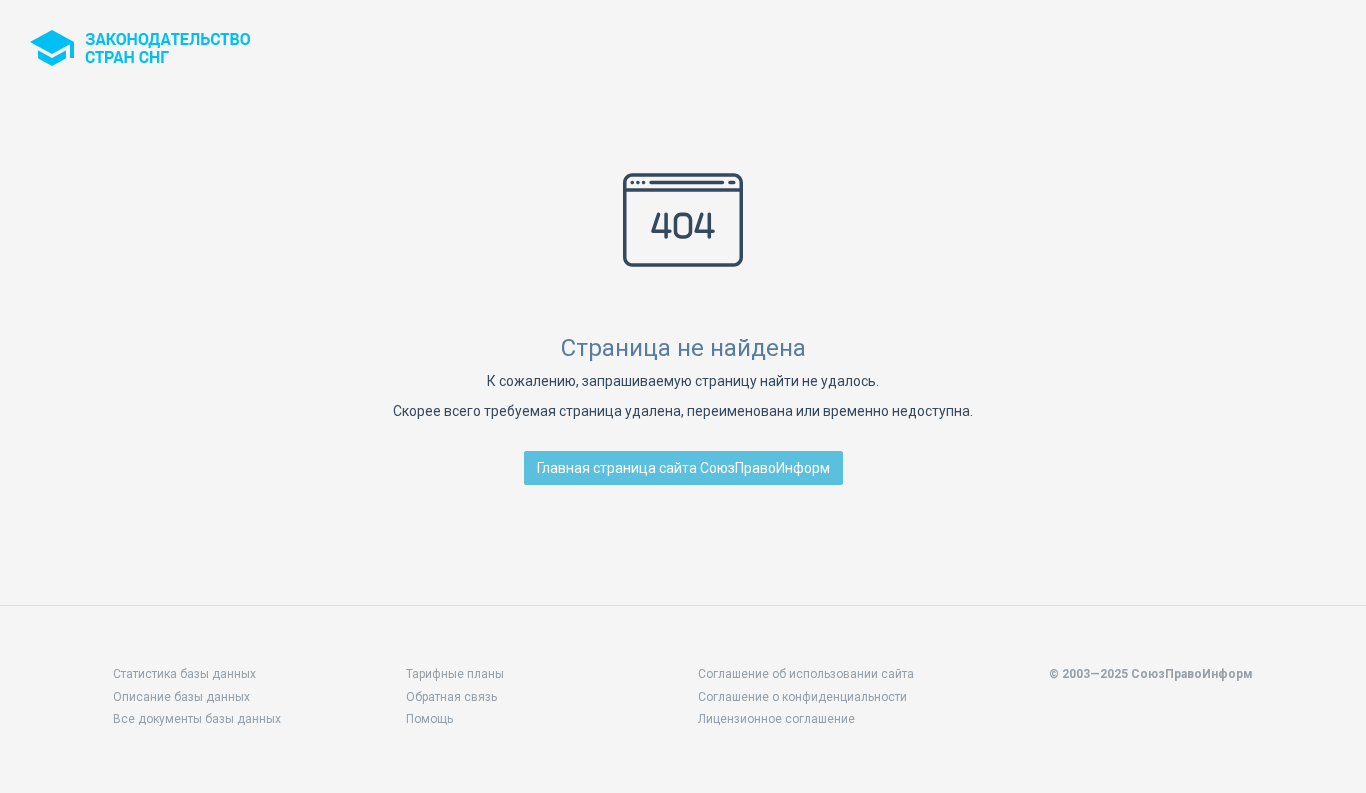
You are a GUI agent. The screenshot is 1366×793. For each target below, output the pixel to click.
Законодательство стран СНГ (140, 48)
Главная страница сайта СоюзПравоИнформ (683, 468)
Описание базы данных (181, 697)
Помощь (429, 719)
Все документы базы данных (197, 719)
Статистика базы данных (184, 674)
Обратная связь (451, 697)
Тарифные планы (455, 674)
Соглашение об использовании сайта (806, 674)
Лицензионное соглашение (776, 719)
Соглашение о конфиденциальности (802, 697)
